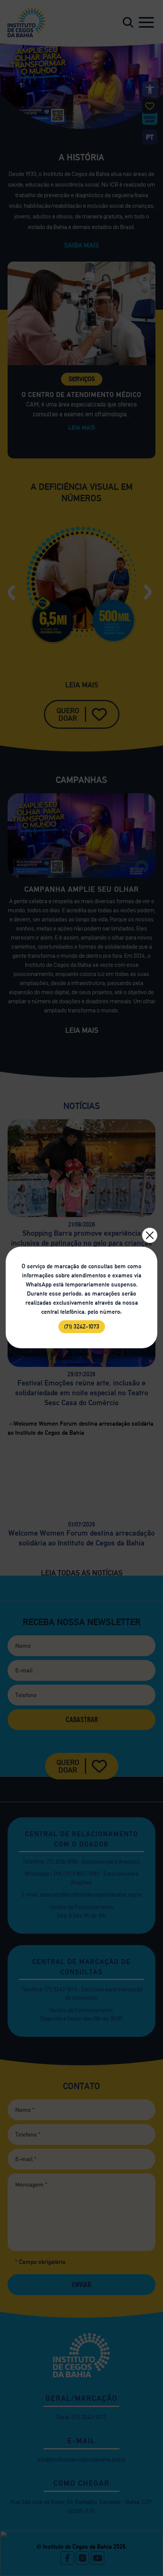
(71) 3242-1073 (82, 1326)
